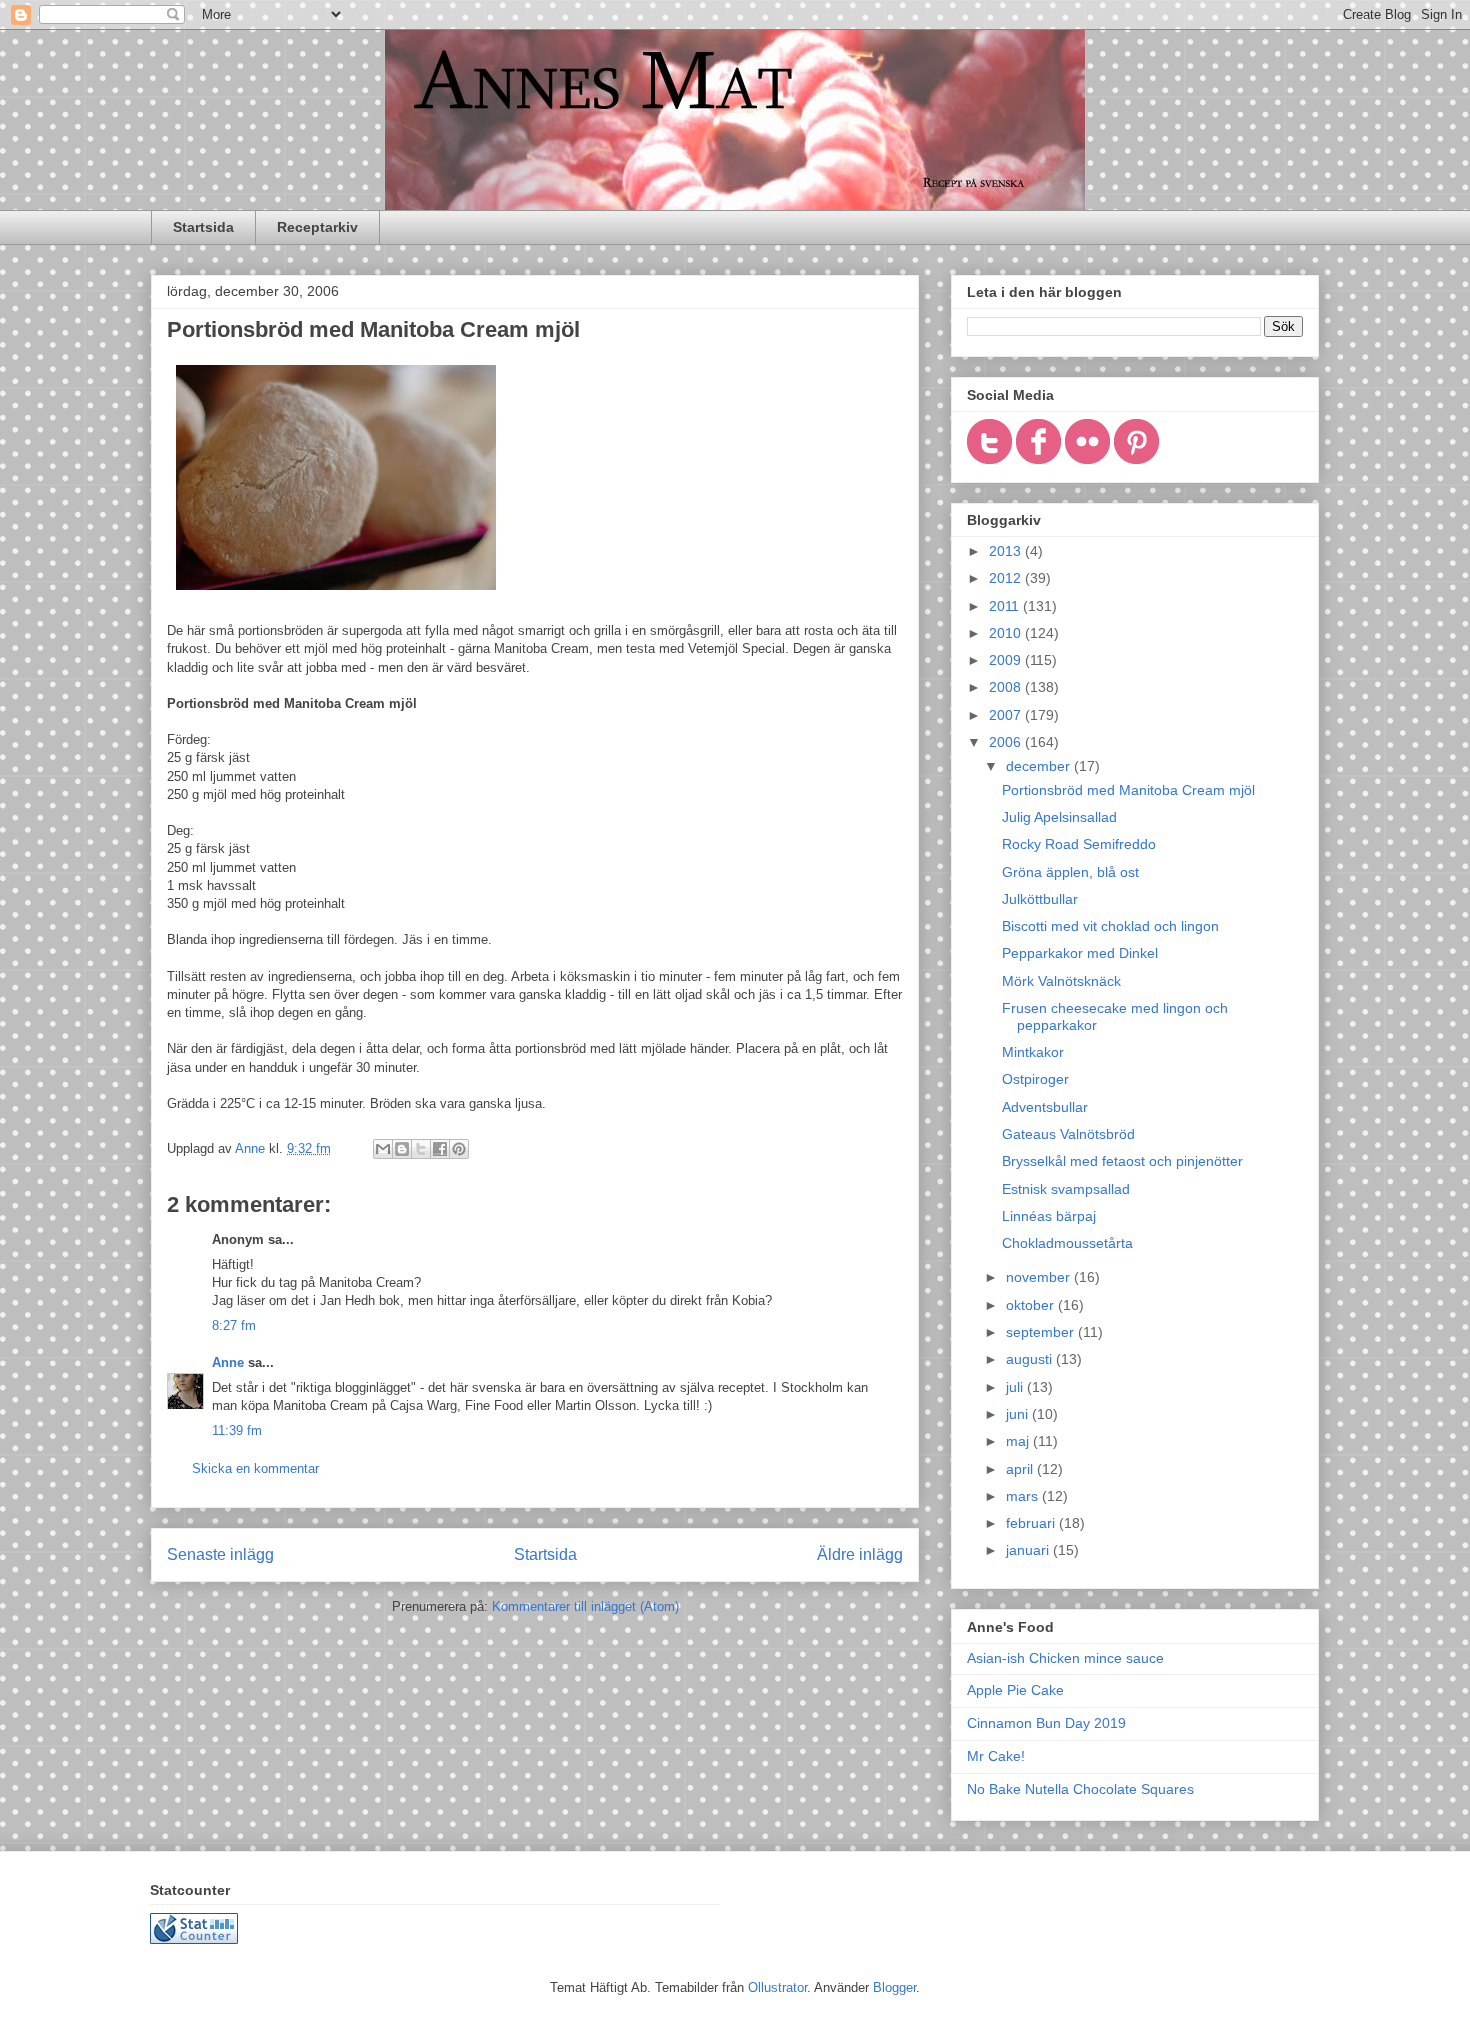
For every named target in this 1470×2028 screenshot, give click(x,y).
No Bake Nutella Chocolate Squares (1080, 1789)
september (1042, 1332)
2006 (1007, 742)
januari (1029, 1550)
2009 (1007, 660)
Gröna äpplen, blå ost (1070, 872)
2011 (1006, 606)
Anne (228, 1362)
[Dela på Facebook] (440, 1149)
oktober (1032, 1305)
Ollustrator (777, 1987)
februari (1032, 1523)
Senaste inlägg (220, 1554)
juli (1016, 1387)
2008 (1007, 687)
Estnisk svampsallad (1066, 1189)
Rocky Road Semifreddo (1079, 844)
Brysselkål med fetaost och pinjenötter (1122, 1161)
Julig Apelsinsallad (1059, 817)
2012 (1007, 578)
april (1021, 1469)
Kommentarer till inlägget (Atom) (585, 1606)
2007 (1007, 715)
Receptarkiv (317, 227)
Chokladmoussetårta (1067, 1243)
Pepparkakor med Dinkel (1080, 953)
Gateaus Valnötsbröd (1068, 1134)
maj (1019, 1441)
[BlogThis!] (402, 1149)
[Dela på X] (421, 1149)
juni (1019, 1414)
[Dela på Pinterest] (459, 1149)
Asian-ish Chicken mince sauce (1065, 1658)
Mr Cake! (996, 1756)
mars (1024, 1496)
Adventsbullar (1045, 1107)
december (1040, 766)
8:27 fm (234, 1325)
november (1040, 1277)
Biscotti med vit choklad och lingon (1110, 926)
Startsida (203, 227)
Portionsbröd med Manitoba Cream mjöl (1128, 790)
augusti (1031, 1359)
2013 (1007, 551)
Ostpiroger (1035, 1079)
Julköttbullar (1040, 899)
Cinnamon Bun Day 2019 (1046, 1723)
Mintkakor (1033, 1052)
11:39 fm (237, 1430)
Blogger (894, 1987)
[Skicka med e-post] (383, 1149)
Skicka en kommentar (255, 1468)
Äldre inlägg (860, 1554)
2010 (1007, 633)
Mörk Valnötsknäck (1061, 981)
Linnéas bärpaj (1049, 1216)
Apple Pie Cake (1015, 1690)
